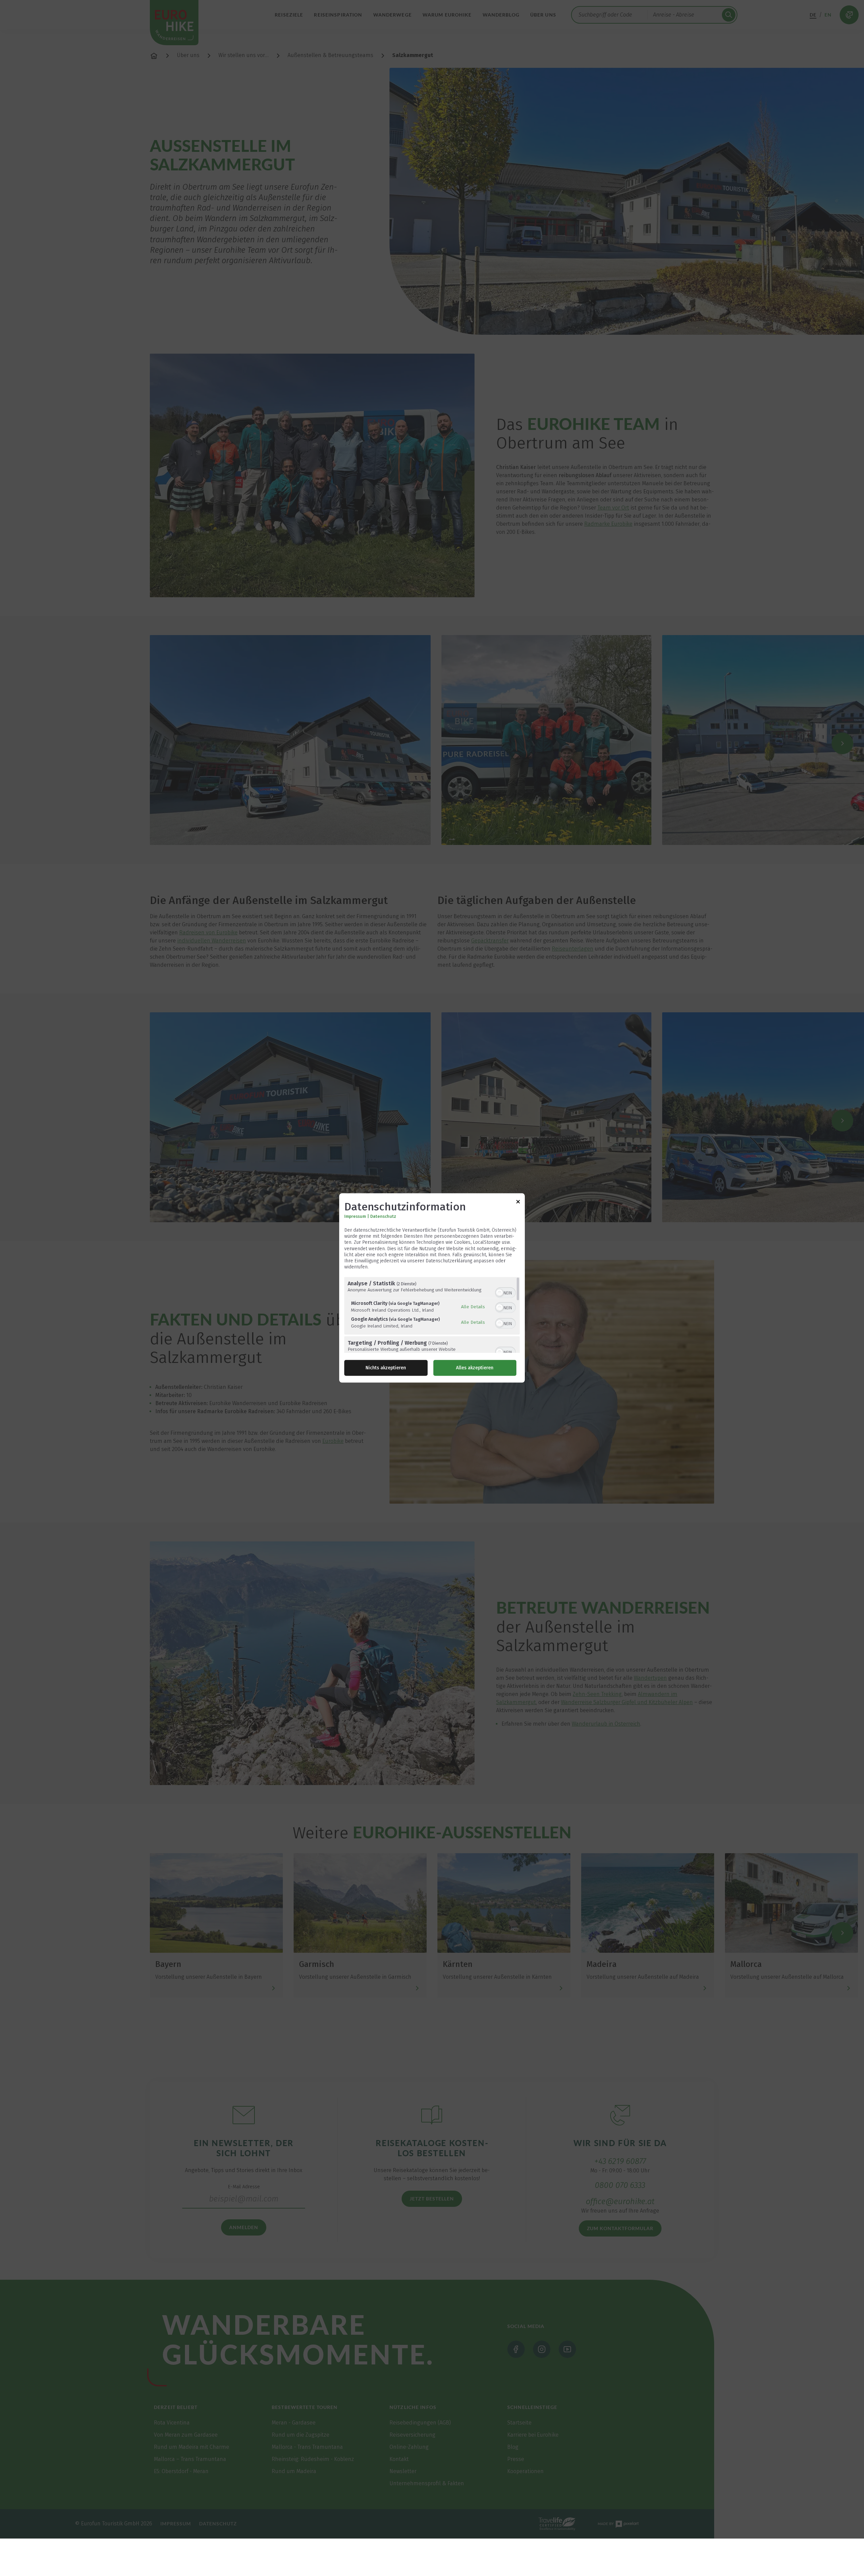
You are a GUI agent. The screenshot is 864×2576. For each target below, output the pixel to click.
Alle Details (473, 1307)
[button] (500, 1293)
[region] (432, 1315)
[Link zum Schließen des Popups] (518, 1203)
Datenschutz (383, 1216)
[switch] (505, 1292)
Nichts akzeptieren (386, 1368)
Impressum (355, 1216)
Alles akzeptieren (475, 1368)
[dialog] (432, 1288)
